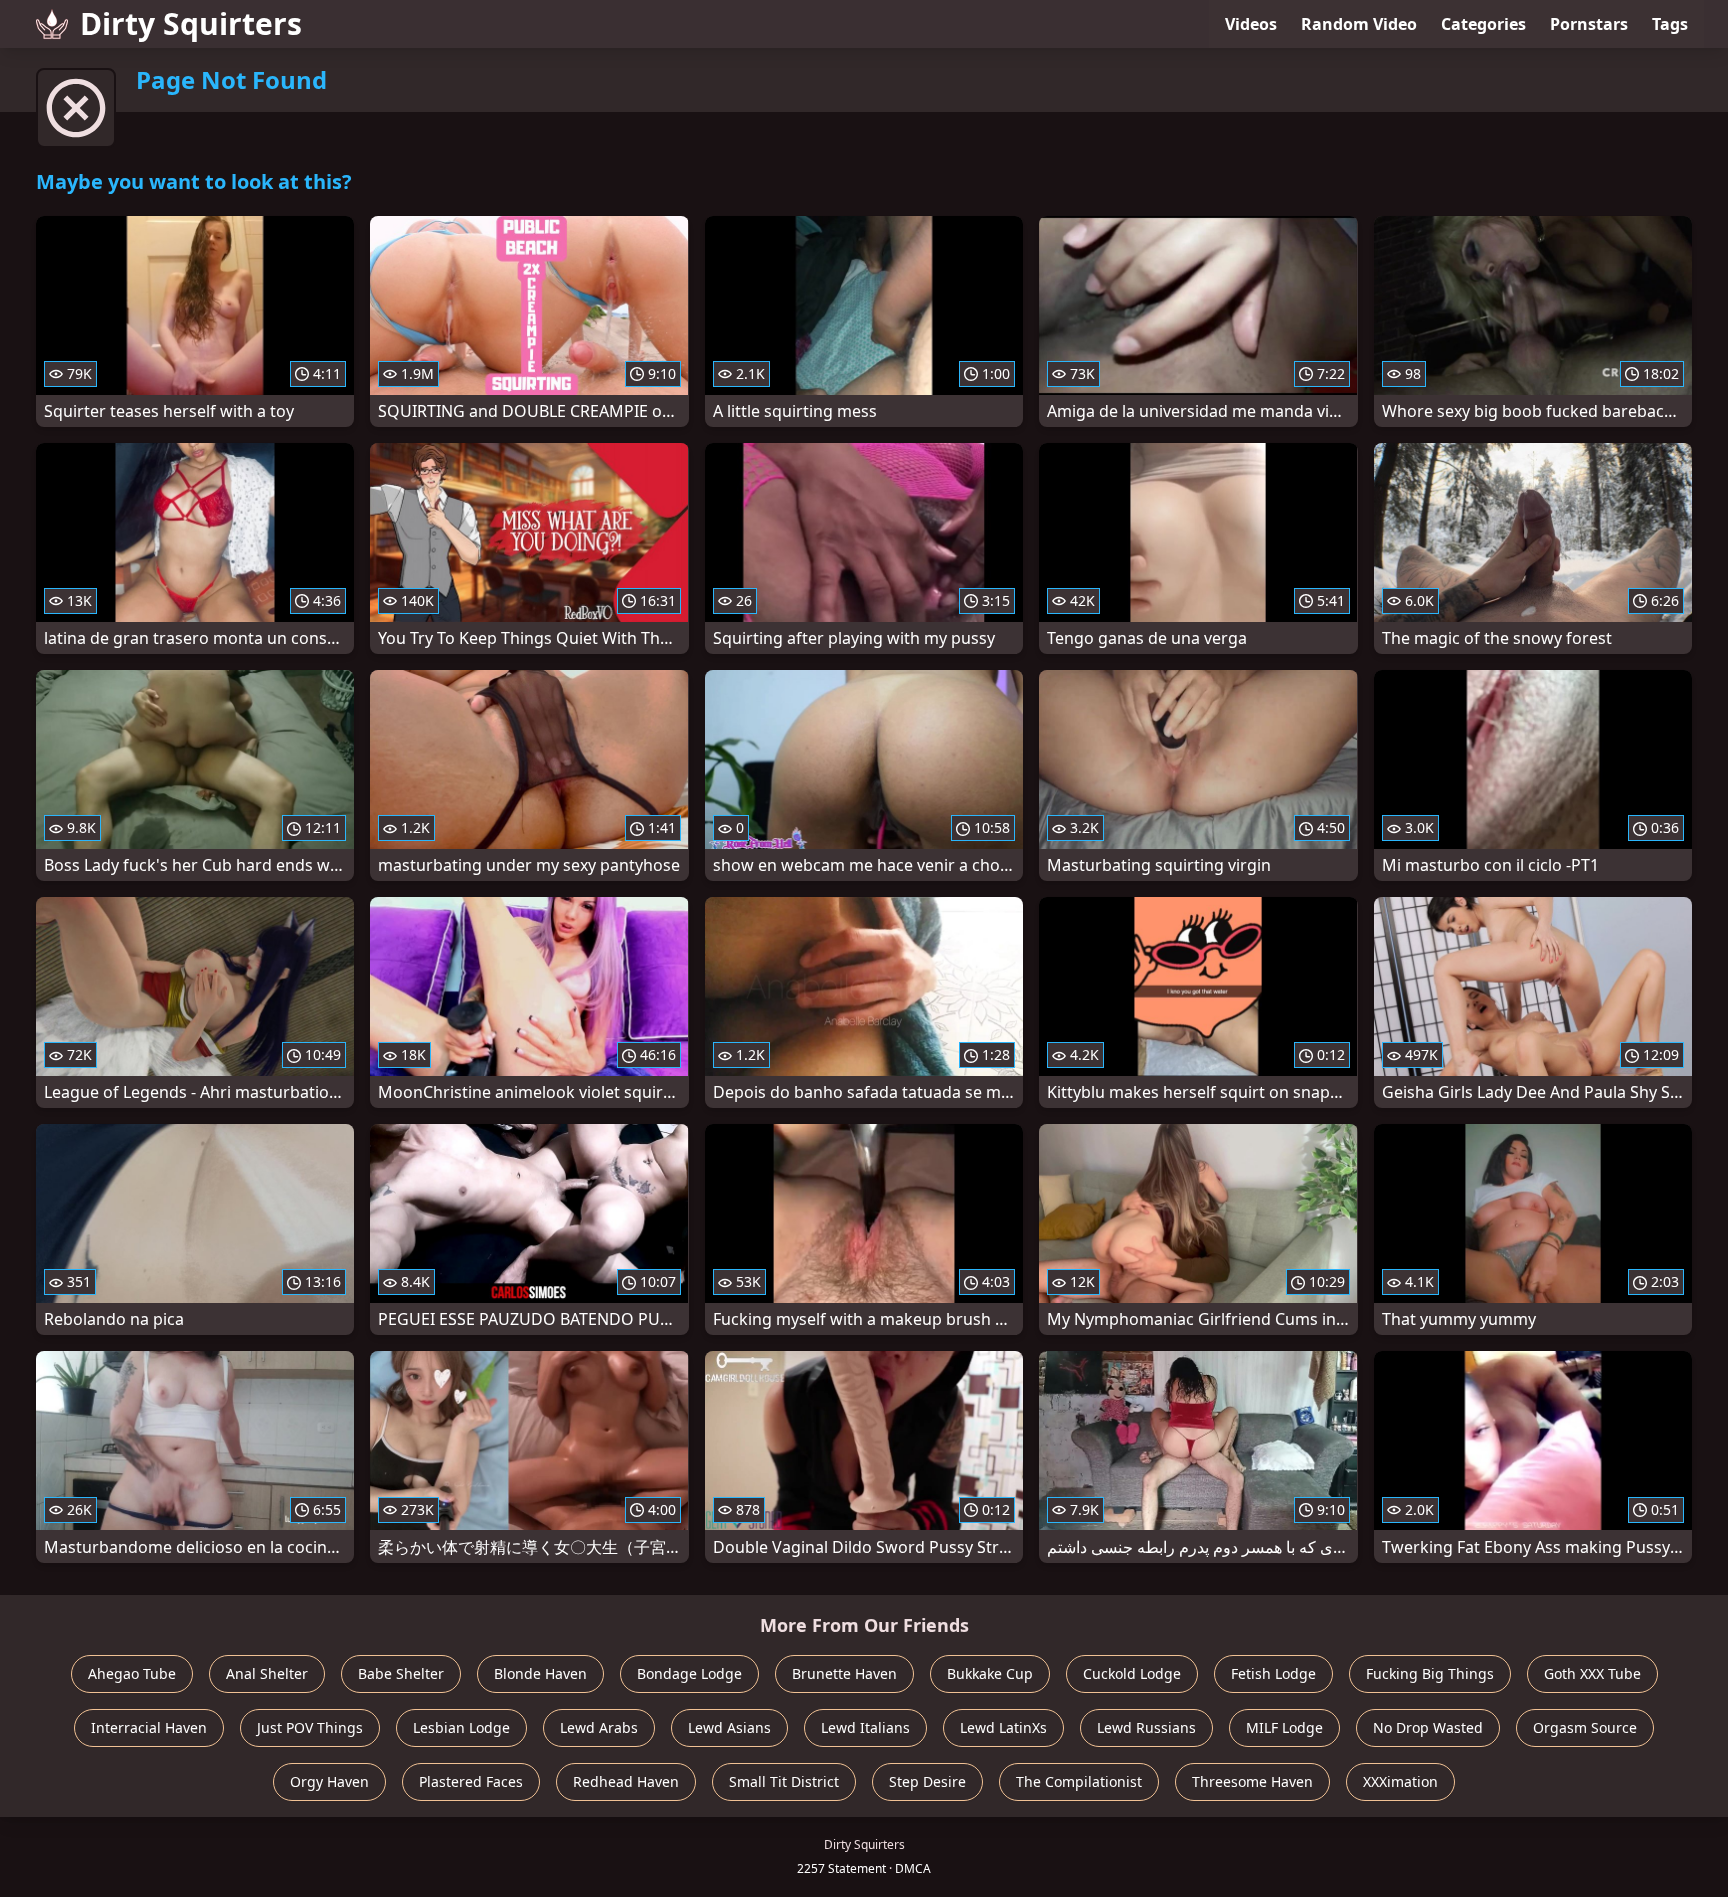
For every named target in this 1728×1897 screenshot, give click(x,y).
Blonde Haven (540, 1673)
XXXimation (1400, 1781)
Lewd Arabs (599, 1727)
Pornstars (1589, 24)
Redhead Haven (626, 1781)
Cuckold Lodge (1132, 1673)
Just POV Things (310, 1727)
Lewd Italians (865, 1727)
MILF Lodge (1284, 1727)
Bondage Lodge (689, 1673)
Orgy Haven (329, 1781)
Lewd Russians (1146, 1727)
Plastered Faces (471, 1781)
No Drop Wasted (1428, 1727)
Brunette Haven (844, 1673)
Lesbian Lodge (461, 1727)
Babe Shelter (401, 1673)
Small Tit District (784, 1781)
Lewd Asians (729, 1727)
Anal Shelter (267, 1673)
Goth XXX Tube (1592, 1673)
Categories (1483, 24)
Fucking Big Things (1430, 1673)
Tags (1670, 24)
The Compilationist (1079, 1781)
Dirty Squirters (191, 23)
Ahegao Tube (132, 1673)
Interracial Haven (149, 1727)
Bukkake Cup (990, 1673)
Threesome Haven (1252, 1781)
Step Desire (927, 1781)
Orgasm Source (1585, 1727)
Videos (1251, 24)
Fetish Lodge (1273, 1673)
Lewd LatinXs (1003, 1727)
